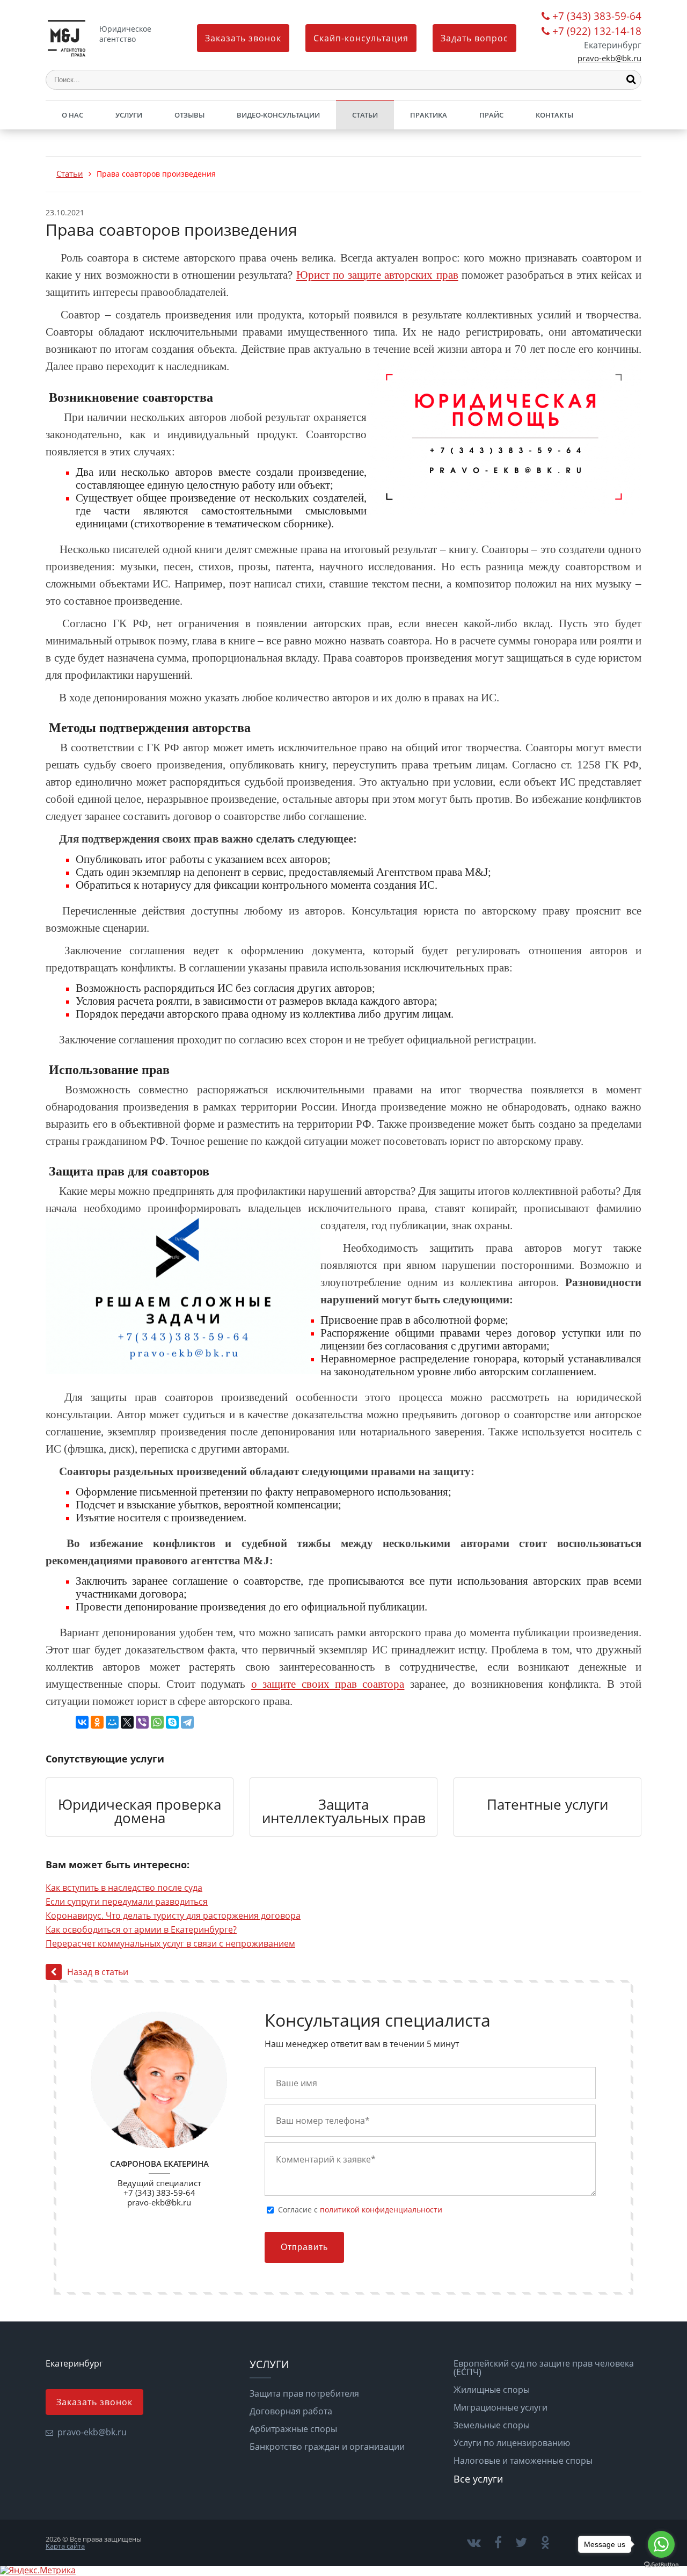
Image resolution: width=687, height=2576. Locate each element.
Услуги (129, 115)
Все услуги (478, 2479)
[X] (127, 1722)
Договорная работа (291, 2411)
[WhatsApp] (157, 1722)
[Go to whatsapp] (661, 2544)
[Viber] (142, 1722)
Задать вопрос (474, 38)
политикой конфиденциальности (381, 2209)
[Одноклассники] (97, 1722)
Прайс (491, 115)
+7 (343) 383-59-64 (597, 17)
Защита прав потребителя (304, 2393)
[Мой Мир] (112, 1722)
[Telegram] (187, 1722)
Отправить (304, 2247)
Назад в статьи (98, 1972)
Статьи (365, 115)
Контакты (554, 115)
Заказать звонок (243, 38)
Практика (429, 115)
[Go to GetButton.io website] (661, 2565)
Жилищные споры (492, 2390)
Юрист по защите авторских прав (377, 275)
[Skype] (172, 1722)
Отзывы (189, 115)
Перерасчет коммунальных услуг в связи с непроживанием (170, 1943)
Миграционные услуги (500, 2407)
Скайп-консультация (361, 38)
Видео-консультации (278, 115)
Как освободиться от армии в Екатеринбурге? (141, 1929)
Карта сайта (65, 2546)
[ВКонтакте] (82, 1722)
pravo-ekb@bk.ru (609, 58)
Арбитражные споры (293, 2429)
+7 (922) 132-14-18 (597, 32)
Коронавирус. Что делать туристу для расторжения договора (173, 1915)
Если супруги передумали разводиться (127, 1902)
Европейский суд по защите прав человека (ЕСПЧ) (544, 2368)
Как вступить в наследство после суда (124, 1888)
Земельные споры (492, 2425)
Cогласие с (360, 2210)
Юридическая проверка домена (140, 1812)
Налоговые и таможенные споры (523, 2461)
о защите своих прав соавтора (328, 1684)
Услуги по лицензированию (512, 2443)
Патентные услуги (547, 1805)
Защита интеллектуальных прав (344, 1812)
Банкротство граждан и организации (327, 2447)
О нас (72, 115)
